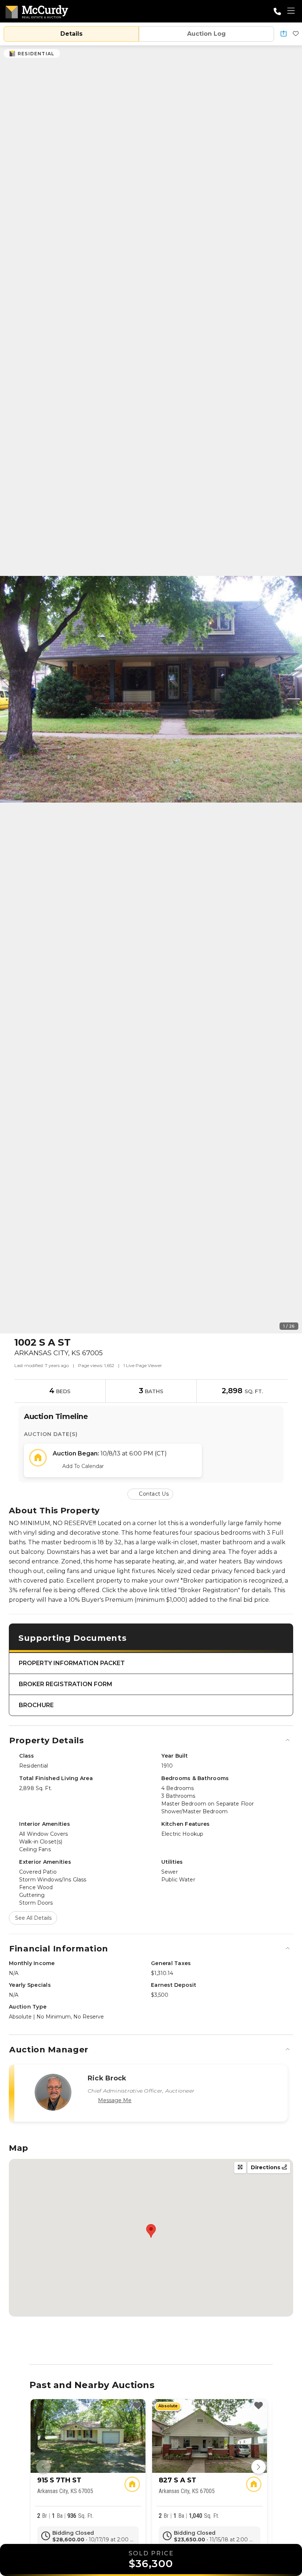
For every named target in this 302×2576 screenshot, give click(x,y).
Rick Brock (107, 2078)
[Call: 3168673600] (277, 11)
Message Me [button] (115, 2100)
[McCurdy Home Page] (37, 11)
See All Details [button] (33, 1918)
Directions (266, 2167)
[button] (284, 34)
